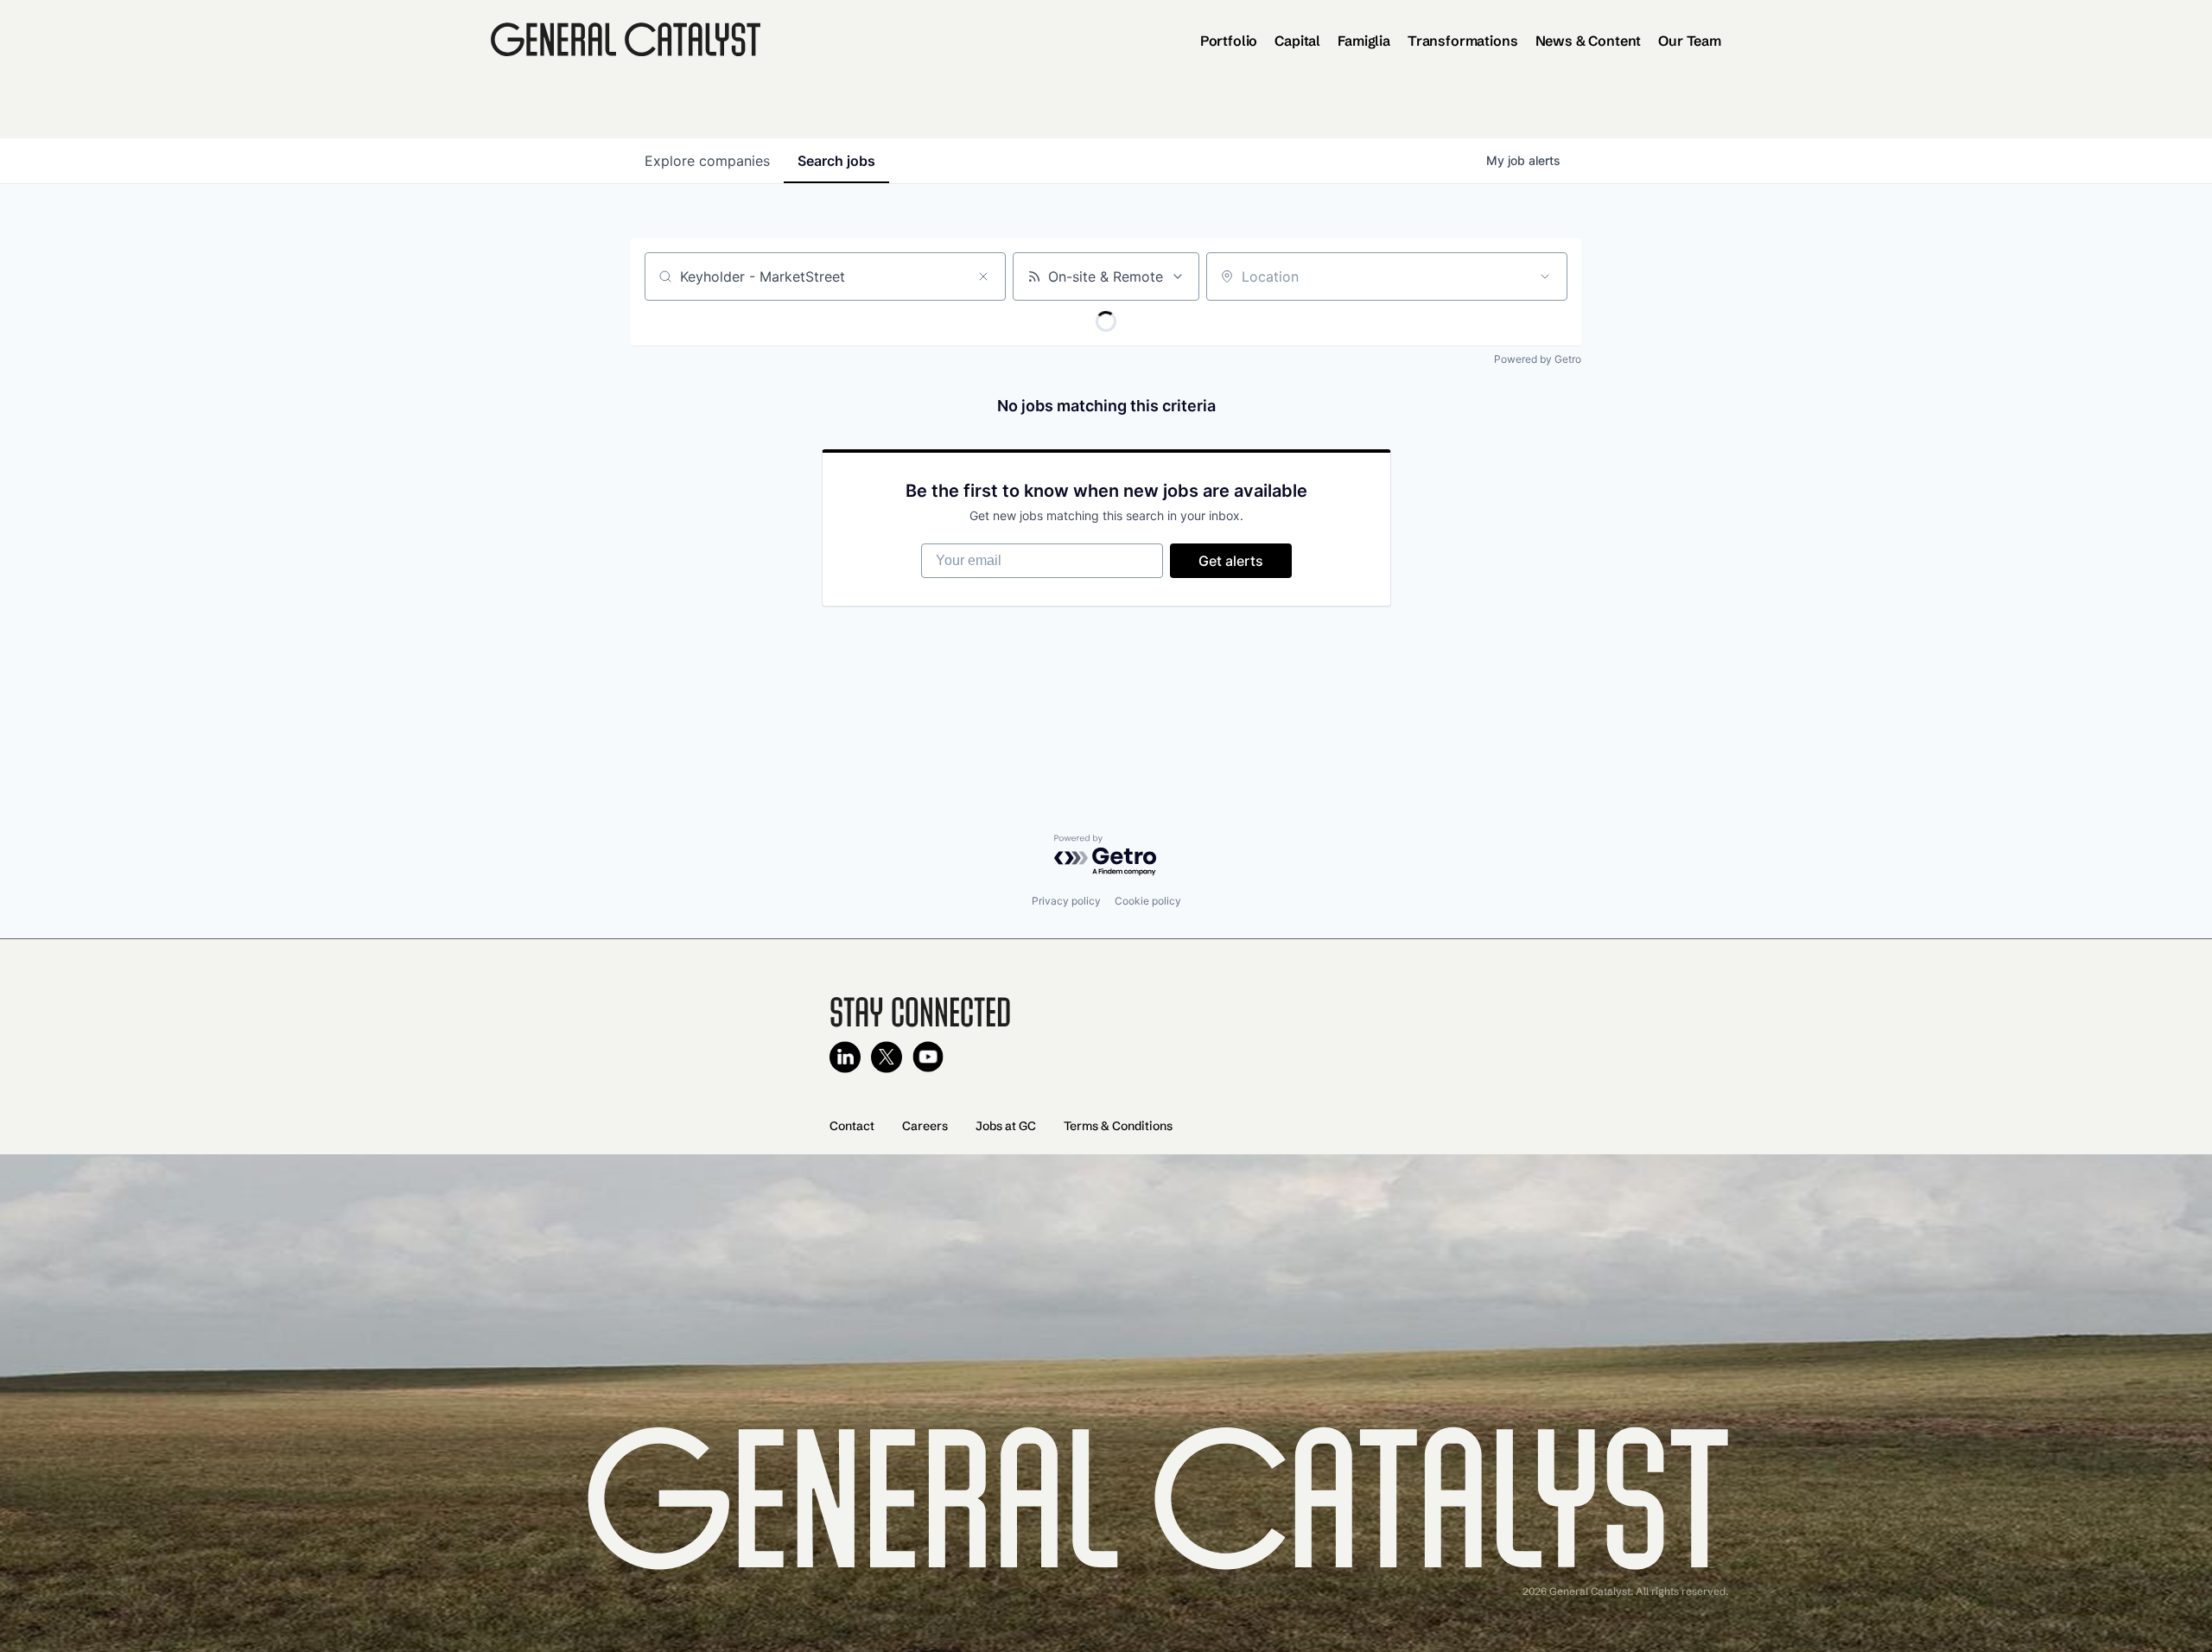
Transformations (1463, 41)
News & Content (1589, 41)
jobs (836, 161)
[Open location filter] (1545, 276)
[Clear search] (983, 276)
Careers (925, 1126)
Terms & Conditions (1118, 1126)
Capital (1297, 41)
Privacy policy (1066, 901)
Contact (852, 1126)
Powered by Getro (1538, 359)
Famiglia (1364, 41)
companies (707, 161)
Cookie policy (1148, 901)
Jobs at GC (1006, 1126)
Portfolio (1229, 41)
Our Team (1690, 41)
